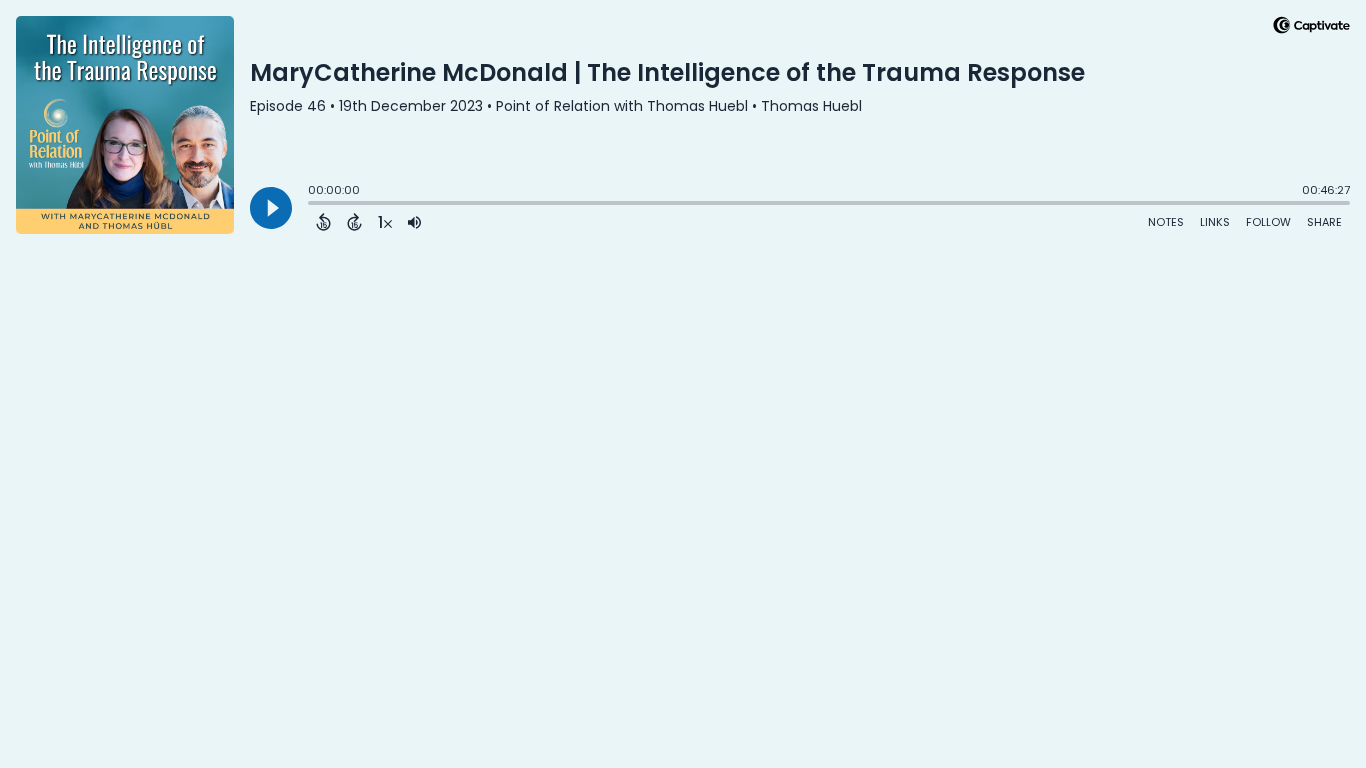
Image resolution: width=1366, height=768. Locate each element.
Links (1215, 222)
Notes (1166, 222)
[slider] (313, 205)
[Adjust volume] (414, 222)
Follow (1268, 222)
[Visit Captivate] (1311, 28)
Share (1324, 222)
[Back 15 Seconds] (323, 222)
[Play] (271, 208)
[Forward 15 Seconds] (354, 222)
